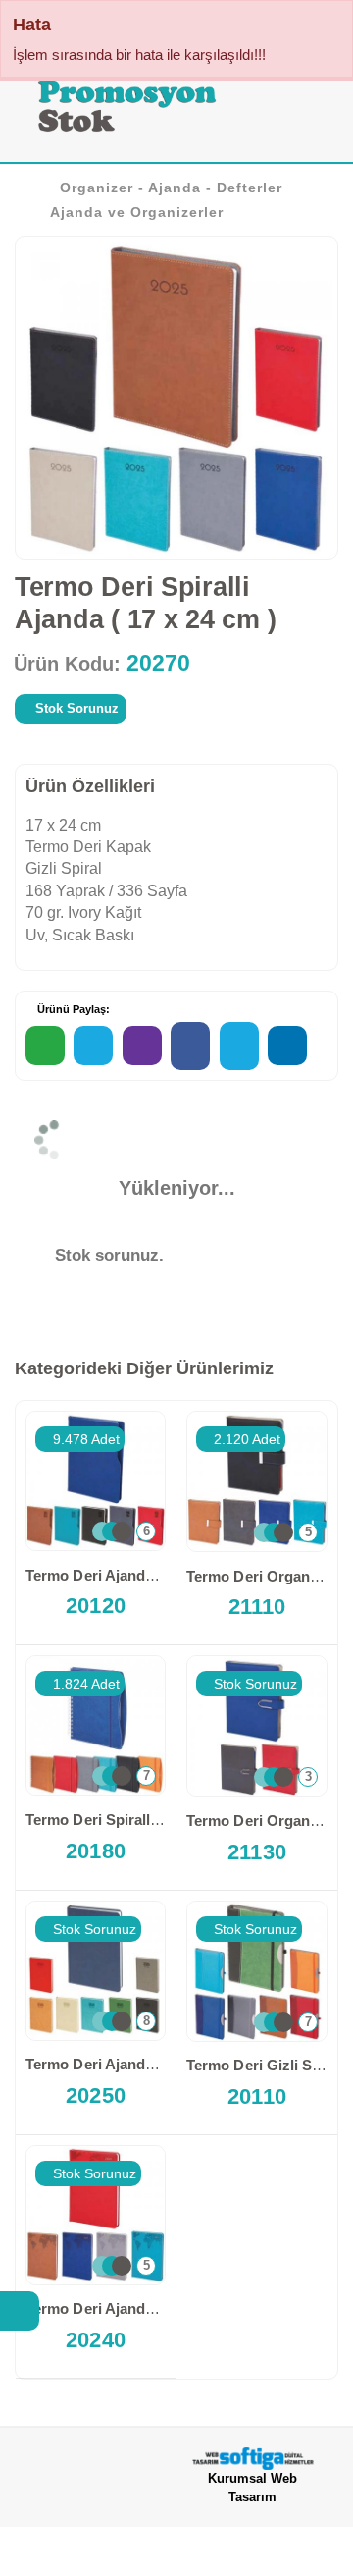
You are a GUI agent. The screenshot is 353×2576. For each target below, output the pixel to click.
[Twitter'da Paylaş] (239, 1046)
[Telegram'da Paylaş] (93, 1046)
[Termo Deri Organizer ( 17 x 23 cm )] (257, 1481)
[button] (312, 110)
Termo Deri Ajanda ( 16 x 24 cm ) (136, 1575)
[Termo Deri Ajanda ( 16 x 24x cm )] (96, 2215)
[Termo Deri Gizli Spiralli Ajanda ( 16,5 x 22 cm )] (257, 1971)
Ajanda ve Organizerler (137, 212)
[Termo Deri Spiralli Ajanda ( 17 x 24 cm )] (96, 1725)
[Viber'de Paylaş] (142, 1046)
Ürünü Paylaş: (72, 1009)
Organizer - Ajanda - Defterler (171, 188)
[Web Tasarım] (252, 2459)
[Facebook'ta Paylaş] (190, 1046)
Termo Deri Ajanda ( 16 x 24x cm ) (140, 2308)
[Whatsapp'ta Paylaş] (45, 1046)
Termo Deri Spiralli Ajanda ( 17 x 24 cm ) (163, 1820)
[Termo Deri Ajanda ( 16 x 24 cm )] (96, 1481)
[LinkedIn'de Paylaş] (287, 1046)
